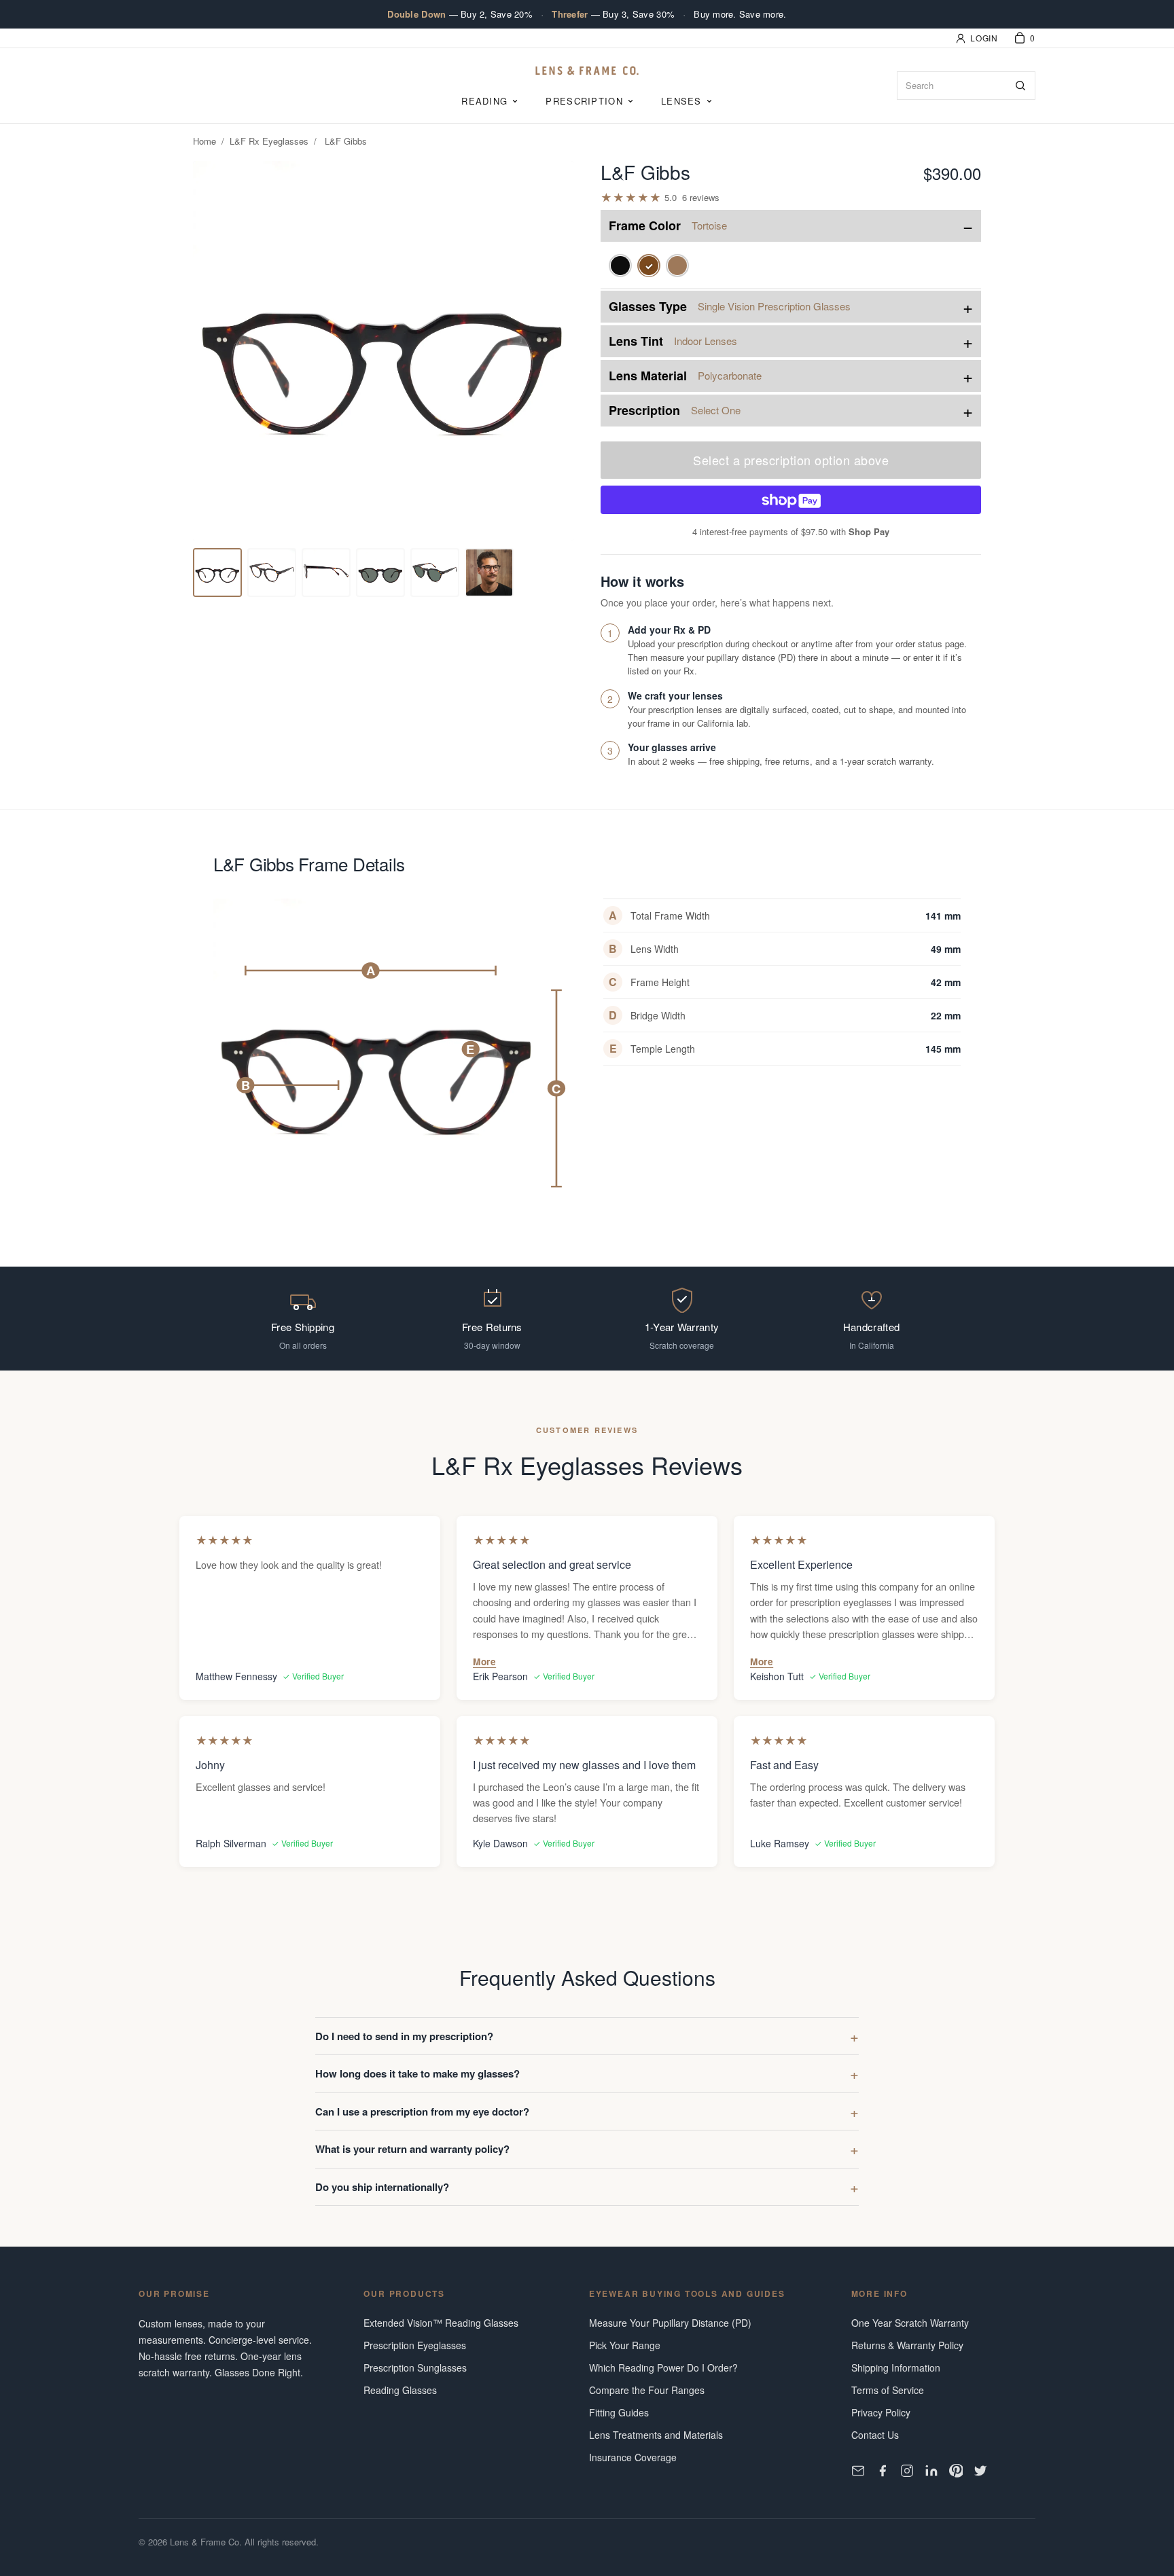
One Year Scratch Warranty (910, 2323)
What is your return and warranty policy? (412, 2149)
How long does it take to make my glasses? (417, 2073)
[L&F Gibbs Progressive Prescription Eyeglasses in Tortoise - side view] (489, 573)
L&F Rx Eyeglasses (269, 141)
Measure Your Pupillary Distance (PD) (670, 2323)
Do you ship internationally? (382, 2187)
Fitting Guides (619, 2412)
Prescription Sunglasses (415, 2368)
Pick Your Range (625, 2345)
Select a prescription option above (791, 460)
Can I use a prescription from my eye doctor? (422, 2111)
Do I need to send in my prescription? (404, 2036)
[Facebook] (883, 2471)
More (484, 1662)
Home (204, 141)
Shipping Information (896, 2368)
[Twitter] (980, 2471)
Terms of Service (888, 2390)
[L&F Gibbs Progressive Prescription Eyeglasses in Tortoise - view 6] (435, 573)
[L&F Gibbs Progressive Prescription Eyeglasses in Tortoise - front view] (217, 573)
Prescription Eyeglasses (415, 2345)
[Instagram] (907, 2471)
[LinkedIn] (931, 2471)
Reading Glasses (400, 2390)
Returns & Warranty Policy (907, 2345)
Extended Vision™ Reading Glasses (441, 2323)
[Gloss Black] (620, 266)
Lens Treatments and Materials (656, 2435)
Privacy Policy (881, 2412)
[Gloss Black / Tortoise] (677, 266)
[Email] (858, 2471)
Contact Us (875, 2435)
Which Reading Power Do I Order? (663, 2368)
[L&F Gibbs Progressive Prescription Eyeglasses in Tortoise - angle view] (272, 573)
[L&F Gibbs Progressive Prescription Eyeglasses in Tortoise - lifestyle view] (380, 573)
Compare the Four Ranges (647, 2390)
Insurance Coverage (633, 2457)
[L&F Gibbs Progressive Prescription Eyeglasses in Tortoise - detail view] (326, 573)
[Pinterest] (956, 2471)
